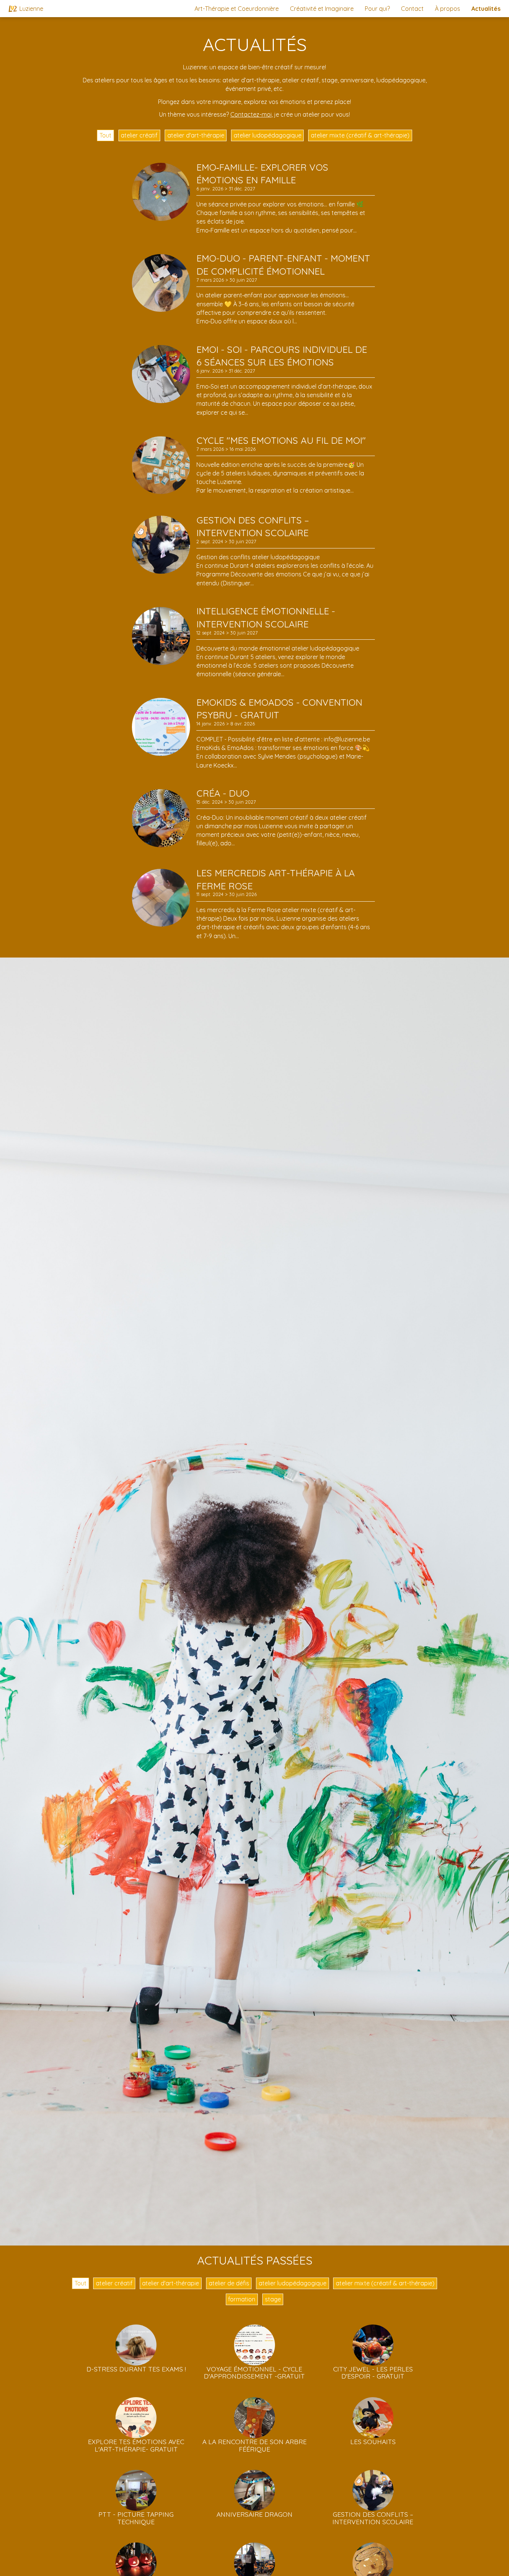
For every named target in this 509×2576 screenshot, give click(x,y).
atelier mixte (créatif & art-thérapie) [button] (360, 135)
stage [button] (273, 2299)
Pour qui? (377, 9)
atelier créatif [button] (139, 135)
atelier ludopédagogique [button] (268, 135)
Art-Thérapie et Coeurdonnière (237, 9)
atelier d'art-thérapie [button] (196, 135)
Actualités (486, 9)
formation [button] (242, 2299)
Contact (412, 9)
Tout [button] (105, 135)
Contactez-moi (251, 114)
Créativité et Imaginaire (322, 9)
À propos (448, 9)
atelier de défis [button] (229, 2283)
